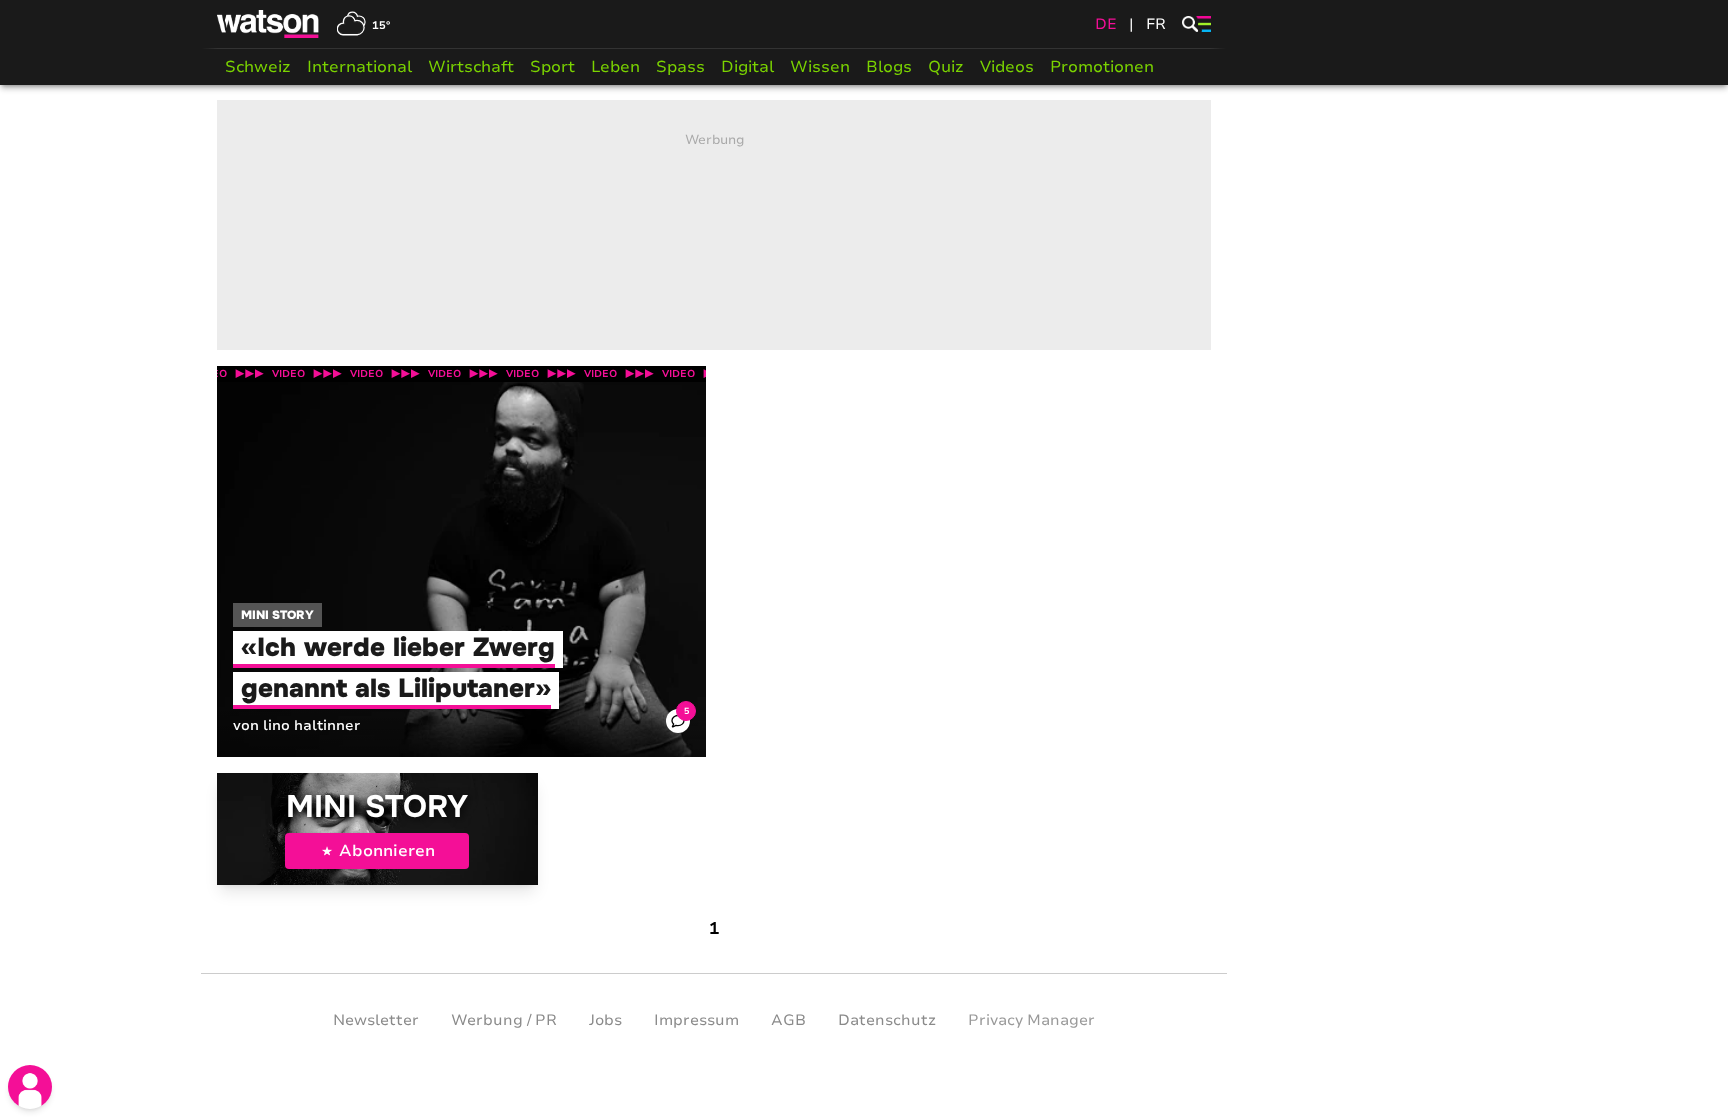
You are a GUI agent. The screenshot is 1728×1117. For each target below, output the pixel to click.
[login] (30, 1087)
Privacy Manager (1031, 1020)
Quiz (946, 67)
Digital (747, 67)
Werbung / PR (504, 1020)
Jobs (605, 1020)
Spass (680, 67)
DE (1106, 24)
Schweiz (258, 67)
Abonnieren (387, 851)
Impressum (696, 1020)
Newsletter (376, 1020)
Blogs (889, 67)
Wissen (820, 67)
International (359, 67)
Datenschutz (887, 1020)
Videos (1007, 67)
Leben (615, 67)
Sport (552, 67)
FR (1156, 24)
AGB (788, 1020)
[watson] (269, 24)
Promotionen (1102, 67)
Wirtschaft (471, 67)
